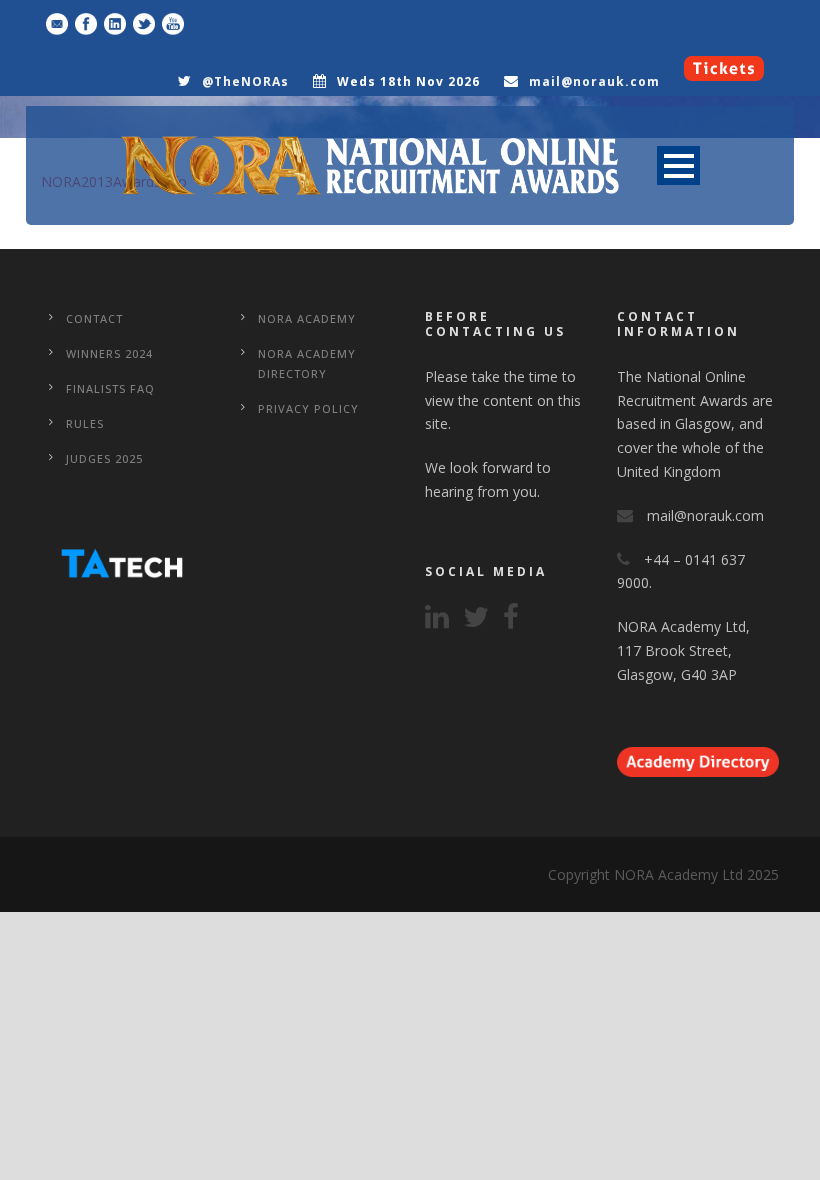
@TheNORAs (245, 81)
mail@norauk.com (594, 81)
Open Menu (678, 165)
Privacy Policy (308, 408)
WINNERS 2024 (109, 353)
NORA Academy (307, 318)
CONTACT (94, 318)
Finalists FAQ (110, 388)
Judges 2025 (104, 458)
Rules (85, 423)
